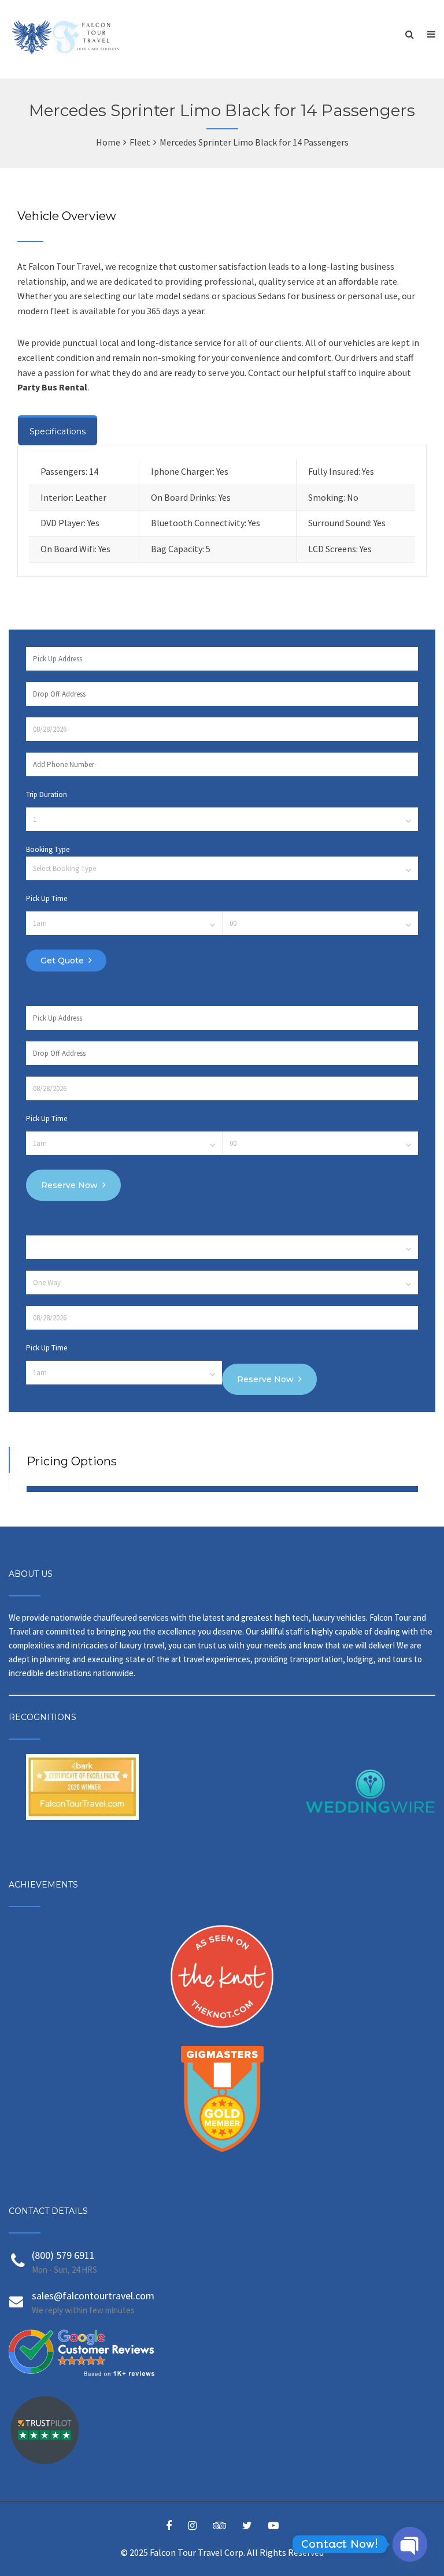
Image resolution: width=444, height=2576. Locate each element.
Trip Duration (47, 794)
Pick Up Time (47, 898)
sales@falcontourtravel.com (93, 2296)
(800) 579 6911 (63, 2255)
